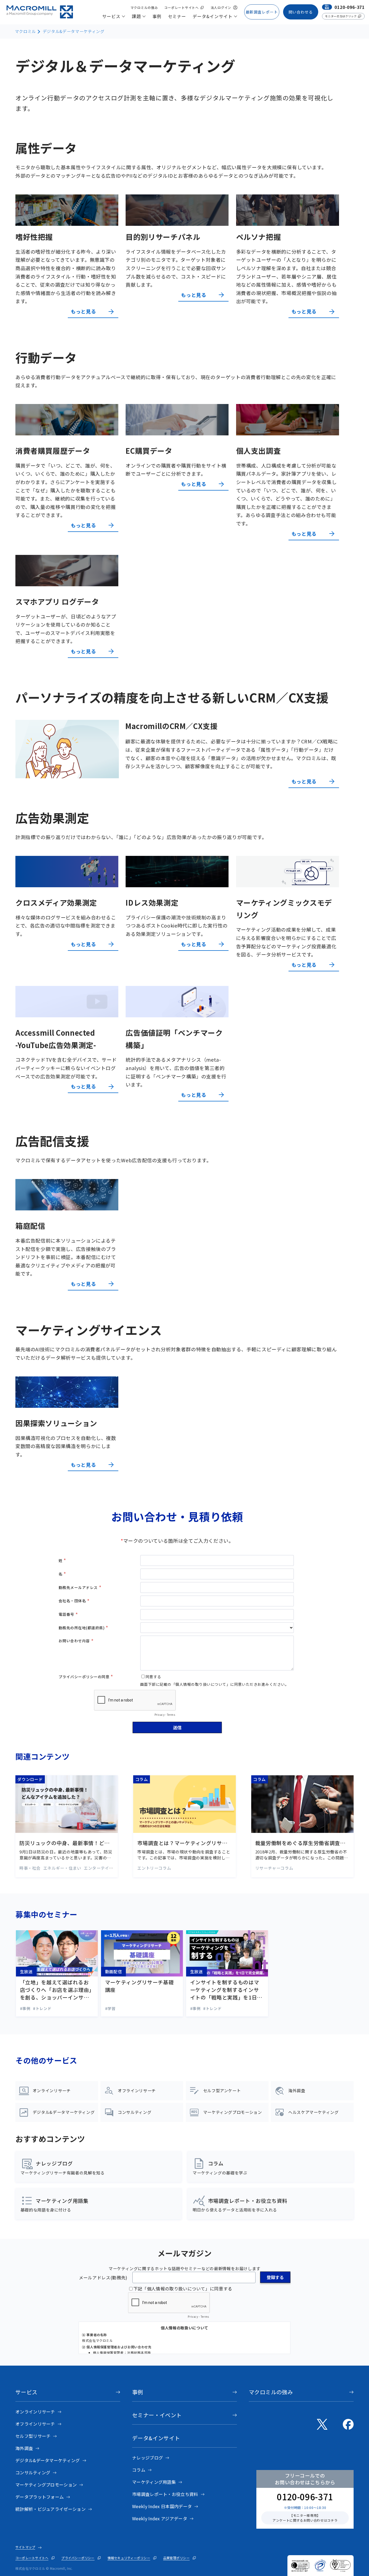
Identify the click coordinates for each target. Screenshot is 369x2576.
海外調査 (24, 2448)
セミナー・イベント (157, 2415)
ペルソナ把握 (259, 237)
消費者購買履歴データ (53, 451)
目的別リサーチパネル (163, 237)
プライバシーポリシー (78, 2558)
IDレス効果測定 (152, 903)
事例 (138, 2392)
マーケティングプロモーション (46, 2485)
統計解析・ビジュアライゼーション (51, 2509)
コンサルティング (33, 2472)
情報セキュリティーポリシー (129, 2558)
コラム (139, 2470)
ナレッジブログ (147, 2458)
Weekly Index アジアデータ (160, 2518)
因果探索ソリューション (56, 1423)
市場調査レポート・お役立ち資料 (165, 2494)
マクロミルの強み (271, 2392)
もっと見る (83, 311)
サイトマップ (25, 2547)
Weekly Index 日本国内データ (162, 2506)
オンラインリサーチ (35, 2412)
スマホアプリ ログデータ (57, 602)
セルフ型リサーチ (33, 2436)
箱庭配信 (30, 1226)
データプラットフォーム (40, 2497)
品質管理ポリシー (176, 2558)
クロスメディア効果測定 (56, 903)
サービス (26, 2392)
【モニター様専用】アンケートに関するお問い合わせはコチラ (305, 2518)
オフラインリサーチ (35, 2424)
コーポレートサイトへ (32, 2558)
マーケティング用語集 (154, 2482)
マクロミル (25, 31)
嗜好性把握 (34, 237)
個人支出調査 (259, 451)
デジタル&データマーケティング (74, 31)
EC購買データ (149, 451)
